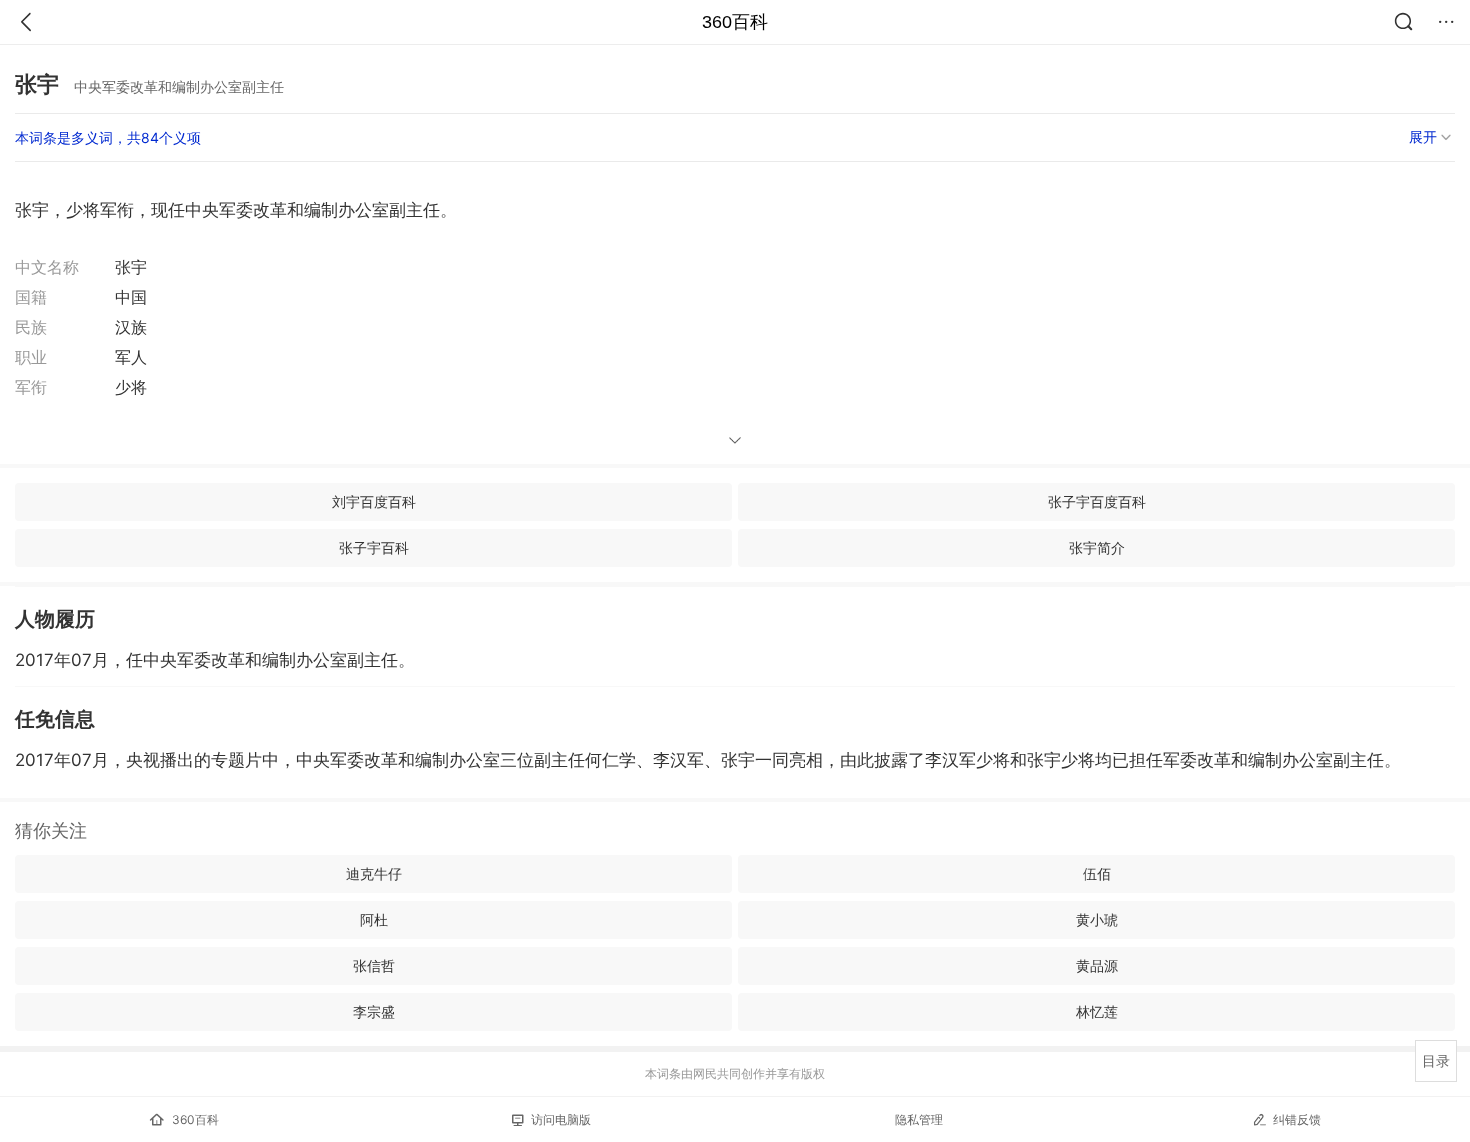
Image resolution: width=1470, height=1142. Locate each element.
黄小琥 (1097, 919)
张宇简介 (1097, 547)
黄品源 (1097, 965)
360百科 (735, 22)
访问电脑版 (561, 1119)
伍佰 (1097, 873)
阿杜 (374, 919)
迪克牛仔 (374, 873)
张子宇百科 (374, 547)
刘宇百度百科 (374, 501)
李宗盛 (374, 1011)
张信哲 (374, 965)
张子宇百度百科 (1097, 501)
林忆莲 (1097, 1011)
